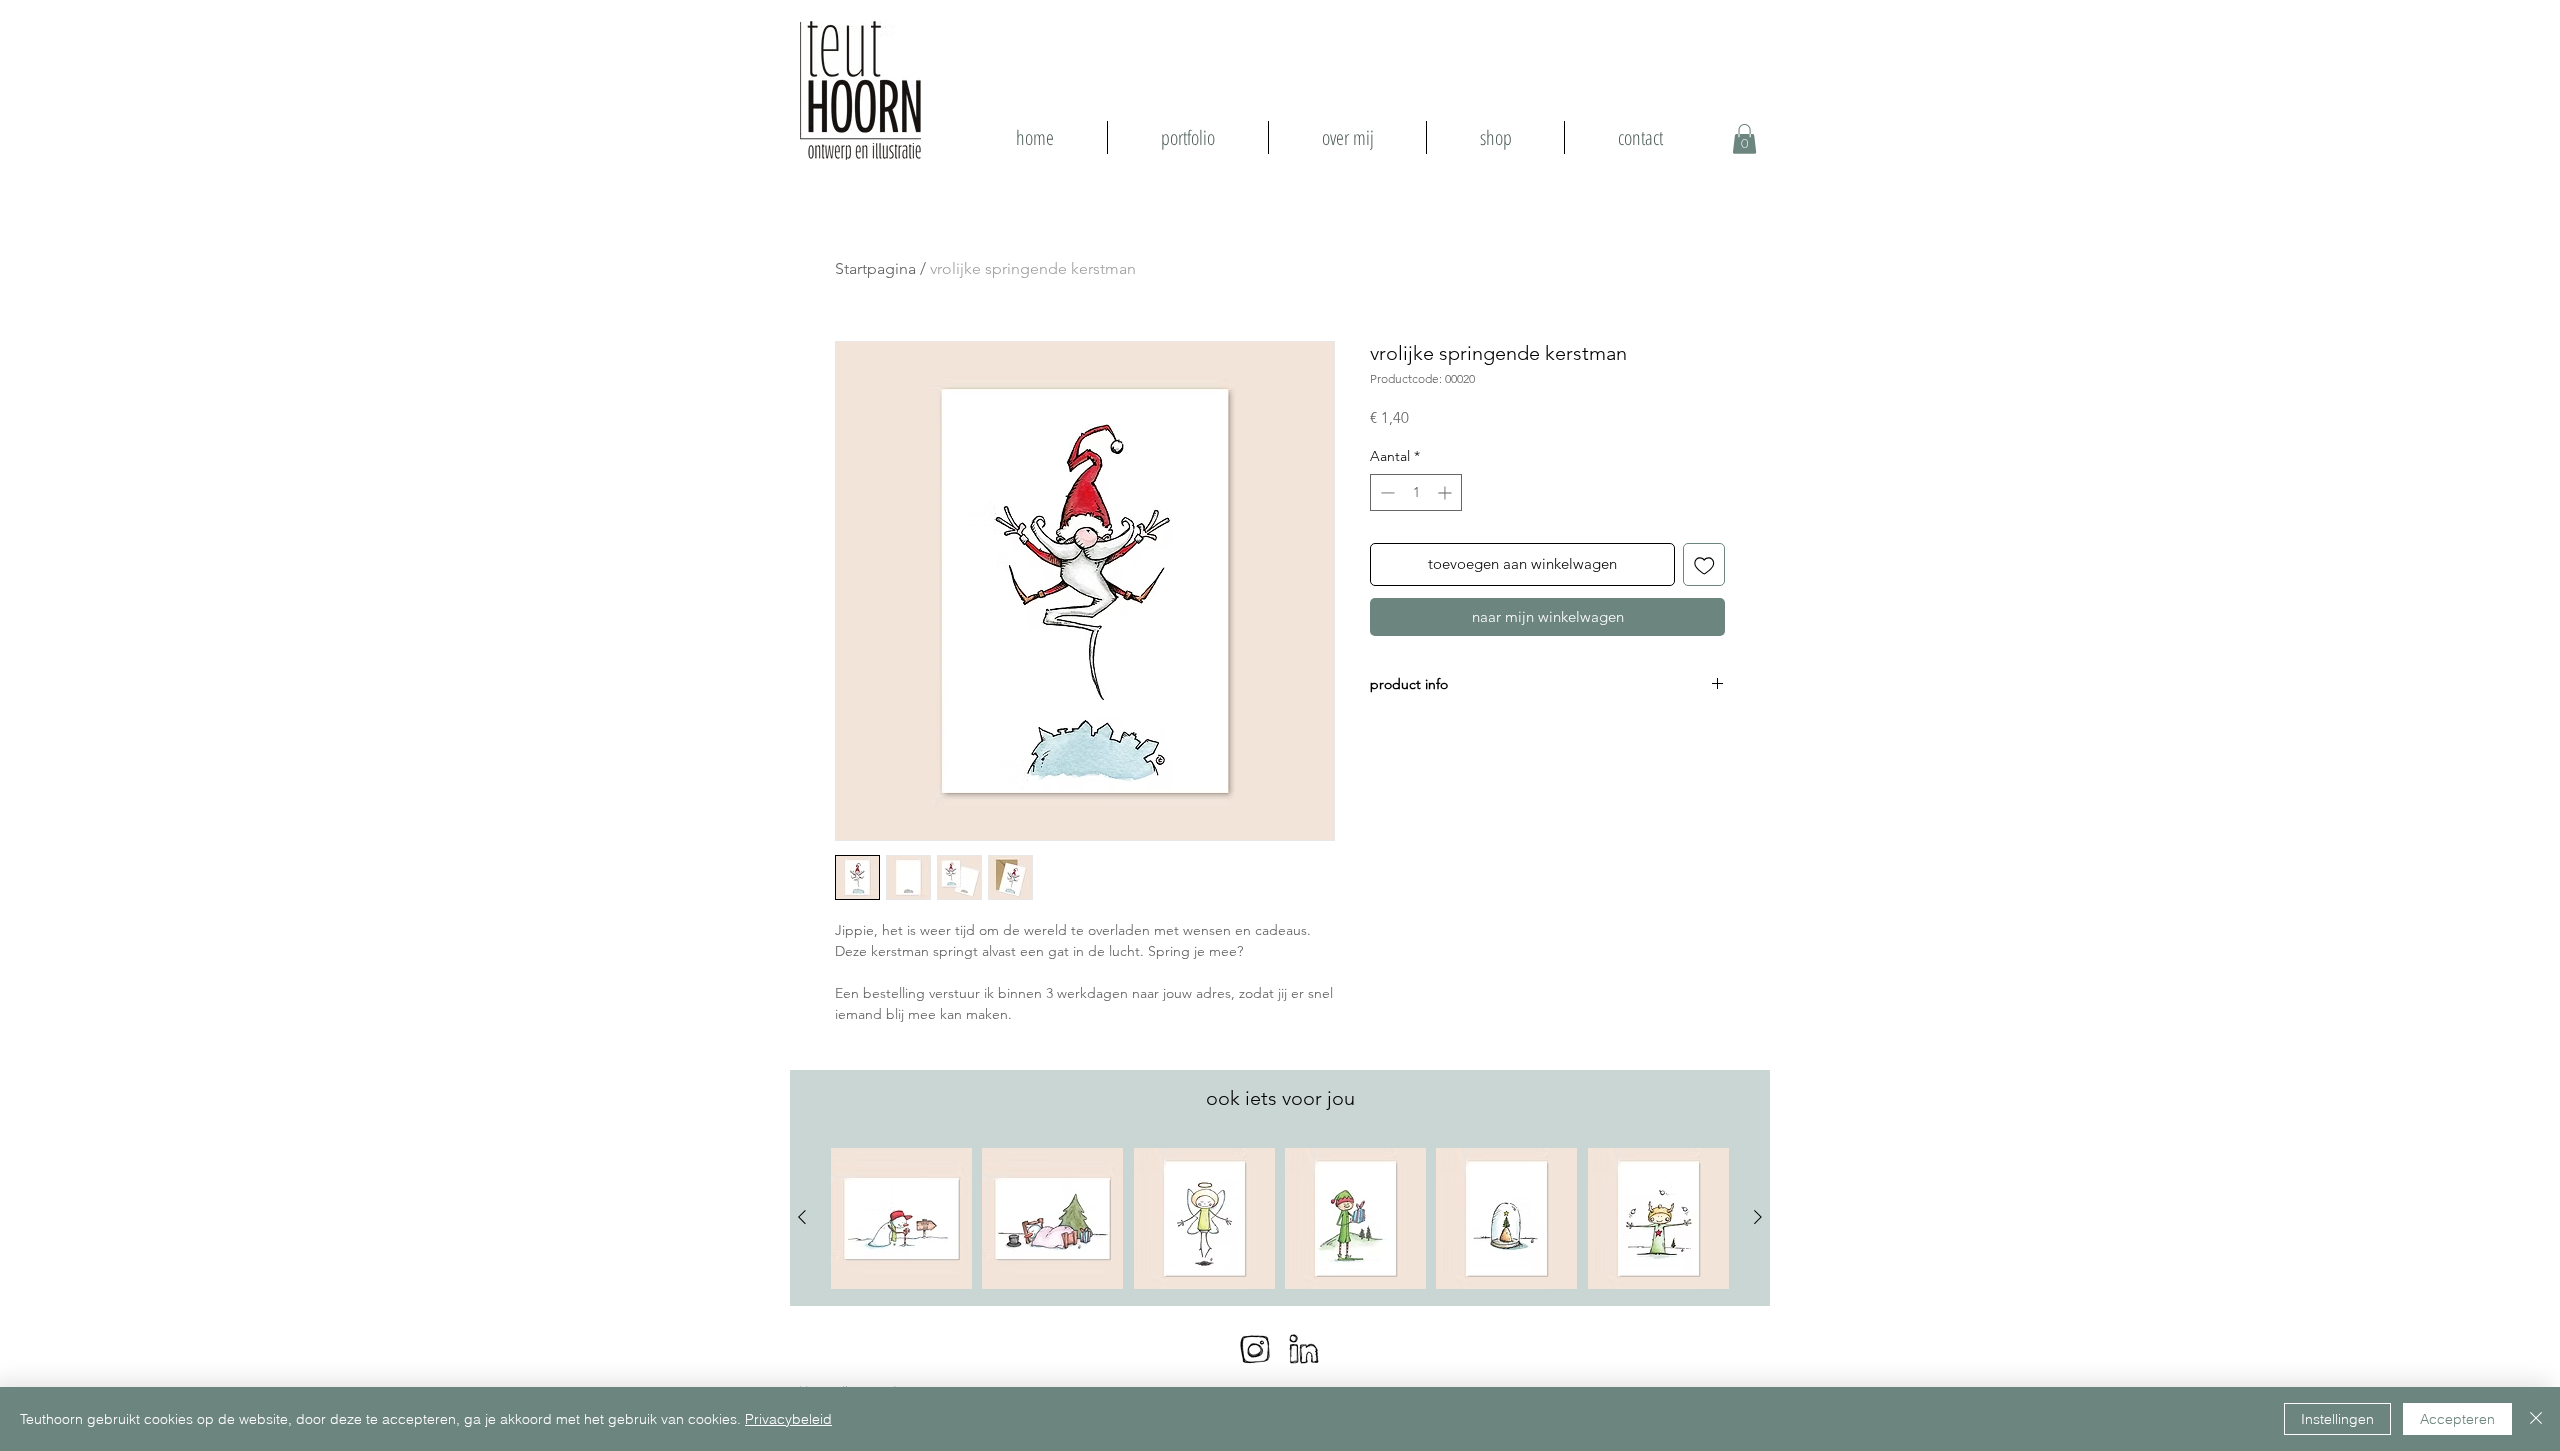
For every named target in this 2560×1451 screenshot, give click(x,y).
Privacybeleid (788, 1419)
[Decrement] (1385, 492)
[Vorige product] (802, 1217)
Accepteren (2457, 1419)
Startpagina (875, 268)
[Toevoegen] (1704, 564)
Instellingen (2337, 1419)
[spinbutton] (1416, 492)
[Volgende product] (1758, 1217)
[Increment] (1446, 492)
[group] (1280, 1218)
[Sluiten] (2536, 1419)
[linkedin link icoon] (1304, 1349)
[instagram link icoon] (1255, 1349)
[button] (1744, 139)
